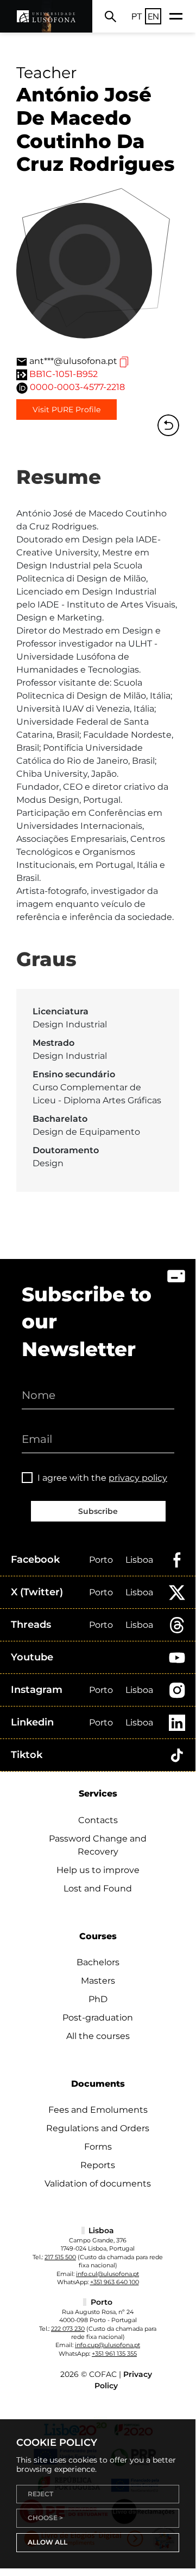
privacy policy (138, 1478)
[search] (110, 16)
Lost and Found (98, 1888)
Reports (98, 2165)
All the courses (98, 2036)
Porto (101, 1560)
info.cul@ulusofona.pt (108, 2274)
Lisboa (139, 1560)
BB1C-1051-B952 (64, 374)
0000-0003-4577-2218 (77, 387)
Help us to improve (98, 1870)
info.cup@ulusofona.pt (108, 2345)
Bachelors (98, 1962)
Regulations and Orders (98, 2128)
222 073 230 (68, 2329)
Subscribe (98, 1511)
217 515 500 (60, 2257)
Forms (98, 2147)
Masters (98, 1981)
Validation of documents (98, 2184)
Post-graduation (98, 2018)
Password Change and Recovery (98, 1845)
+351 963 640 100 (115, 2282)
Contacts (98, 1820)
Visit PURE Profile (67, 410)
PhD (98, 1999)
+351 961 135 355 (114, 2354)
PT (137, 16)
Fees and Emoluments (98, 2110)
